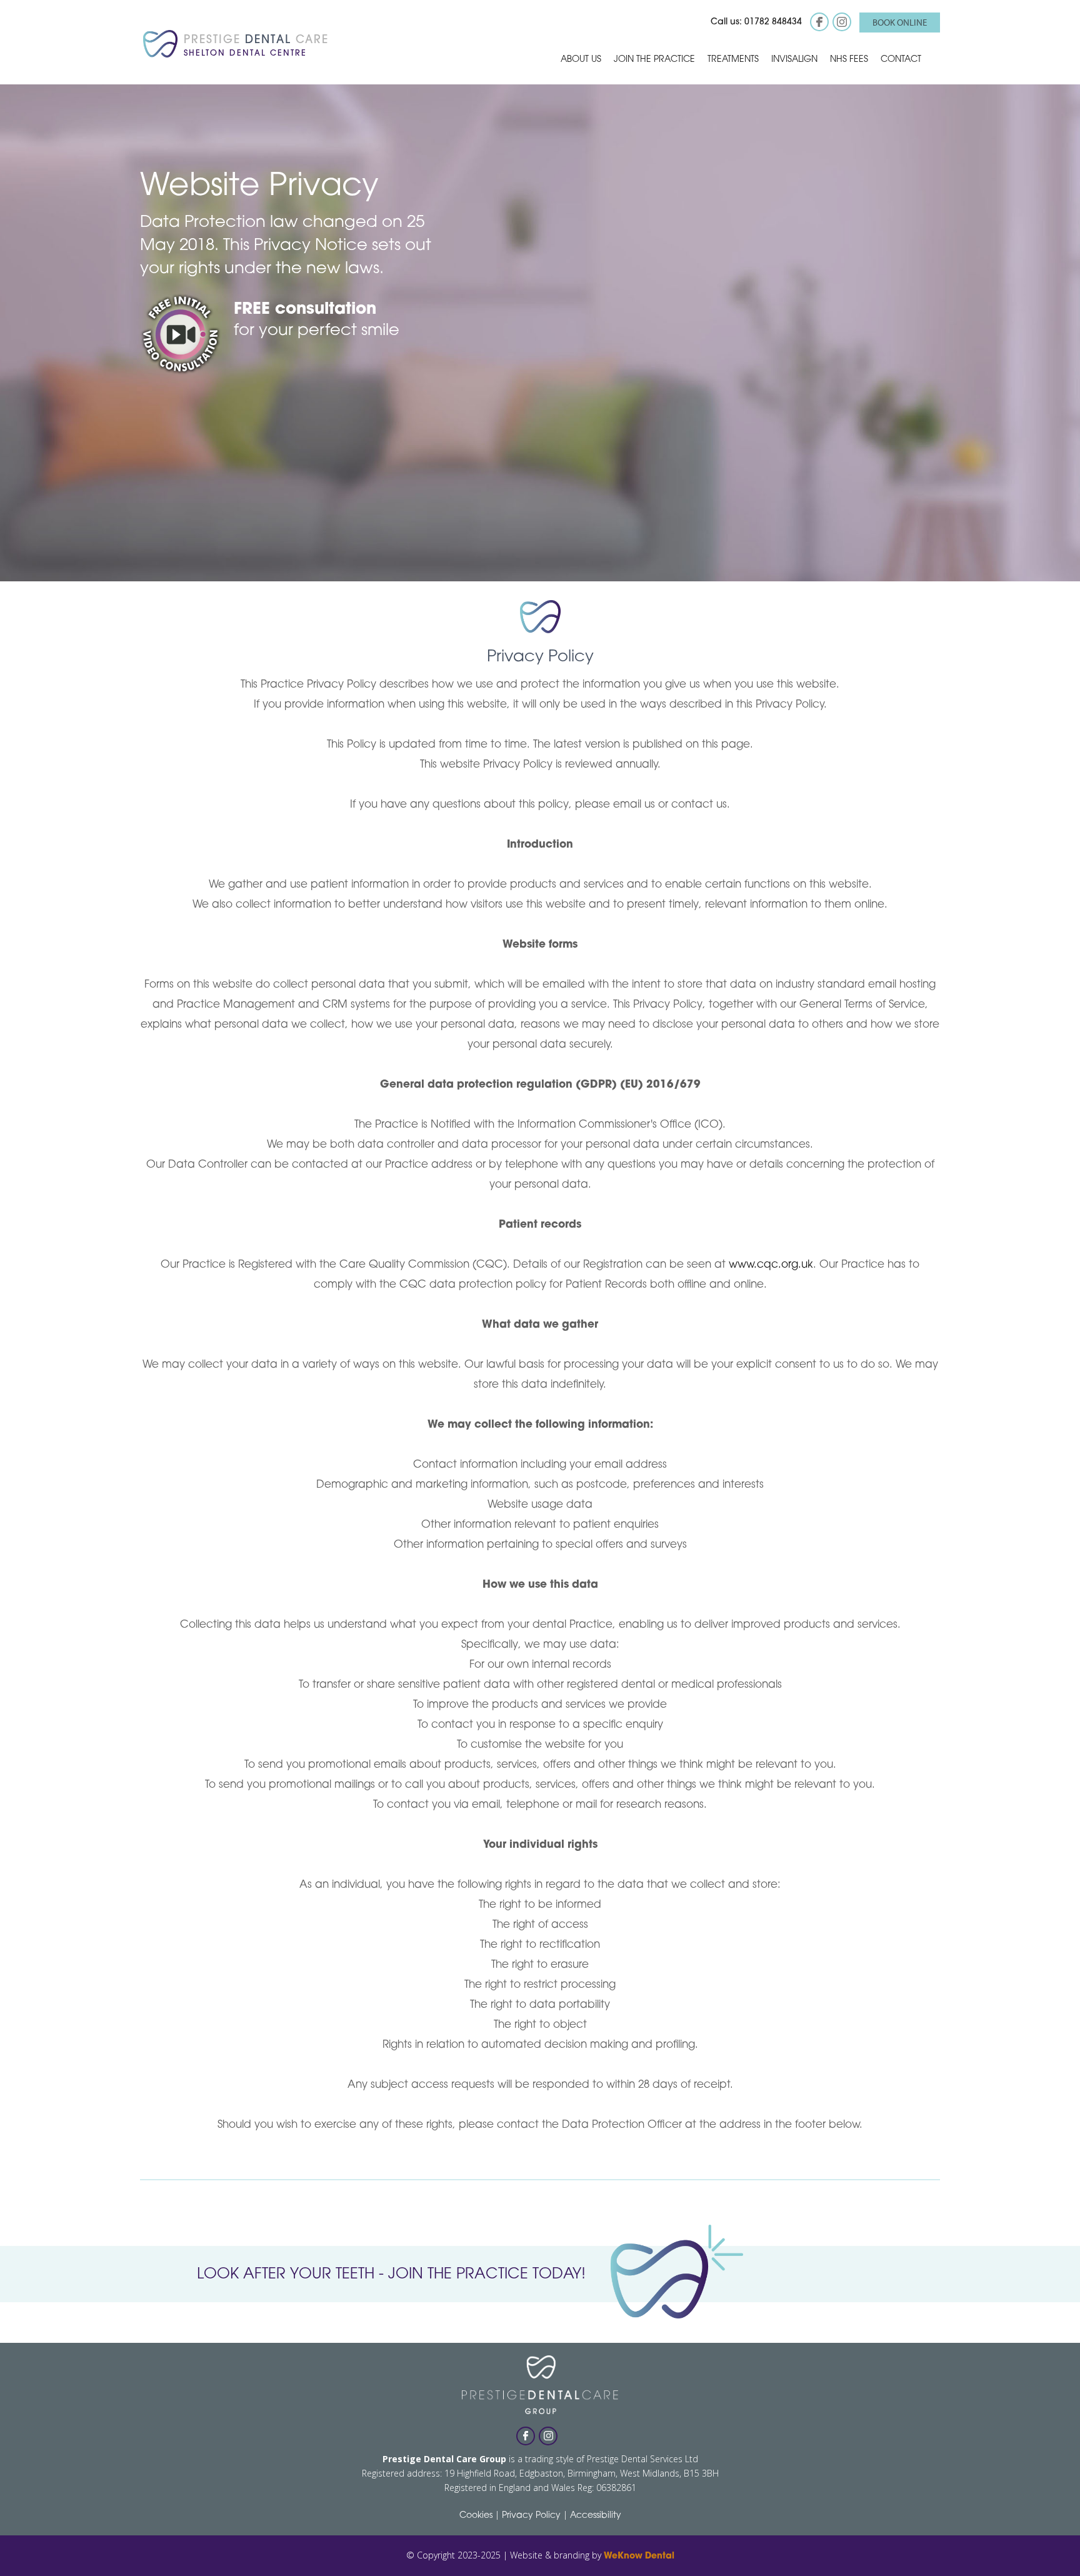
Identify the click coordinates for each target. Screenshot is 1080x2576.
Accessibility (596, 2516)
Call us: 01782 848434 (756, 22)
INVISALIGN (794, 60)
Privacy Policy (531, 2516)
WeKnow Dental (639, 2556)
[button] (581, 59)
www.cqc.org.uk (771, 1265)
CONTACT (901, 60)
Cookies (476, 2516)
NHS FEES (849, 60)
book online (900, 22)
